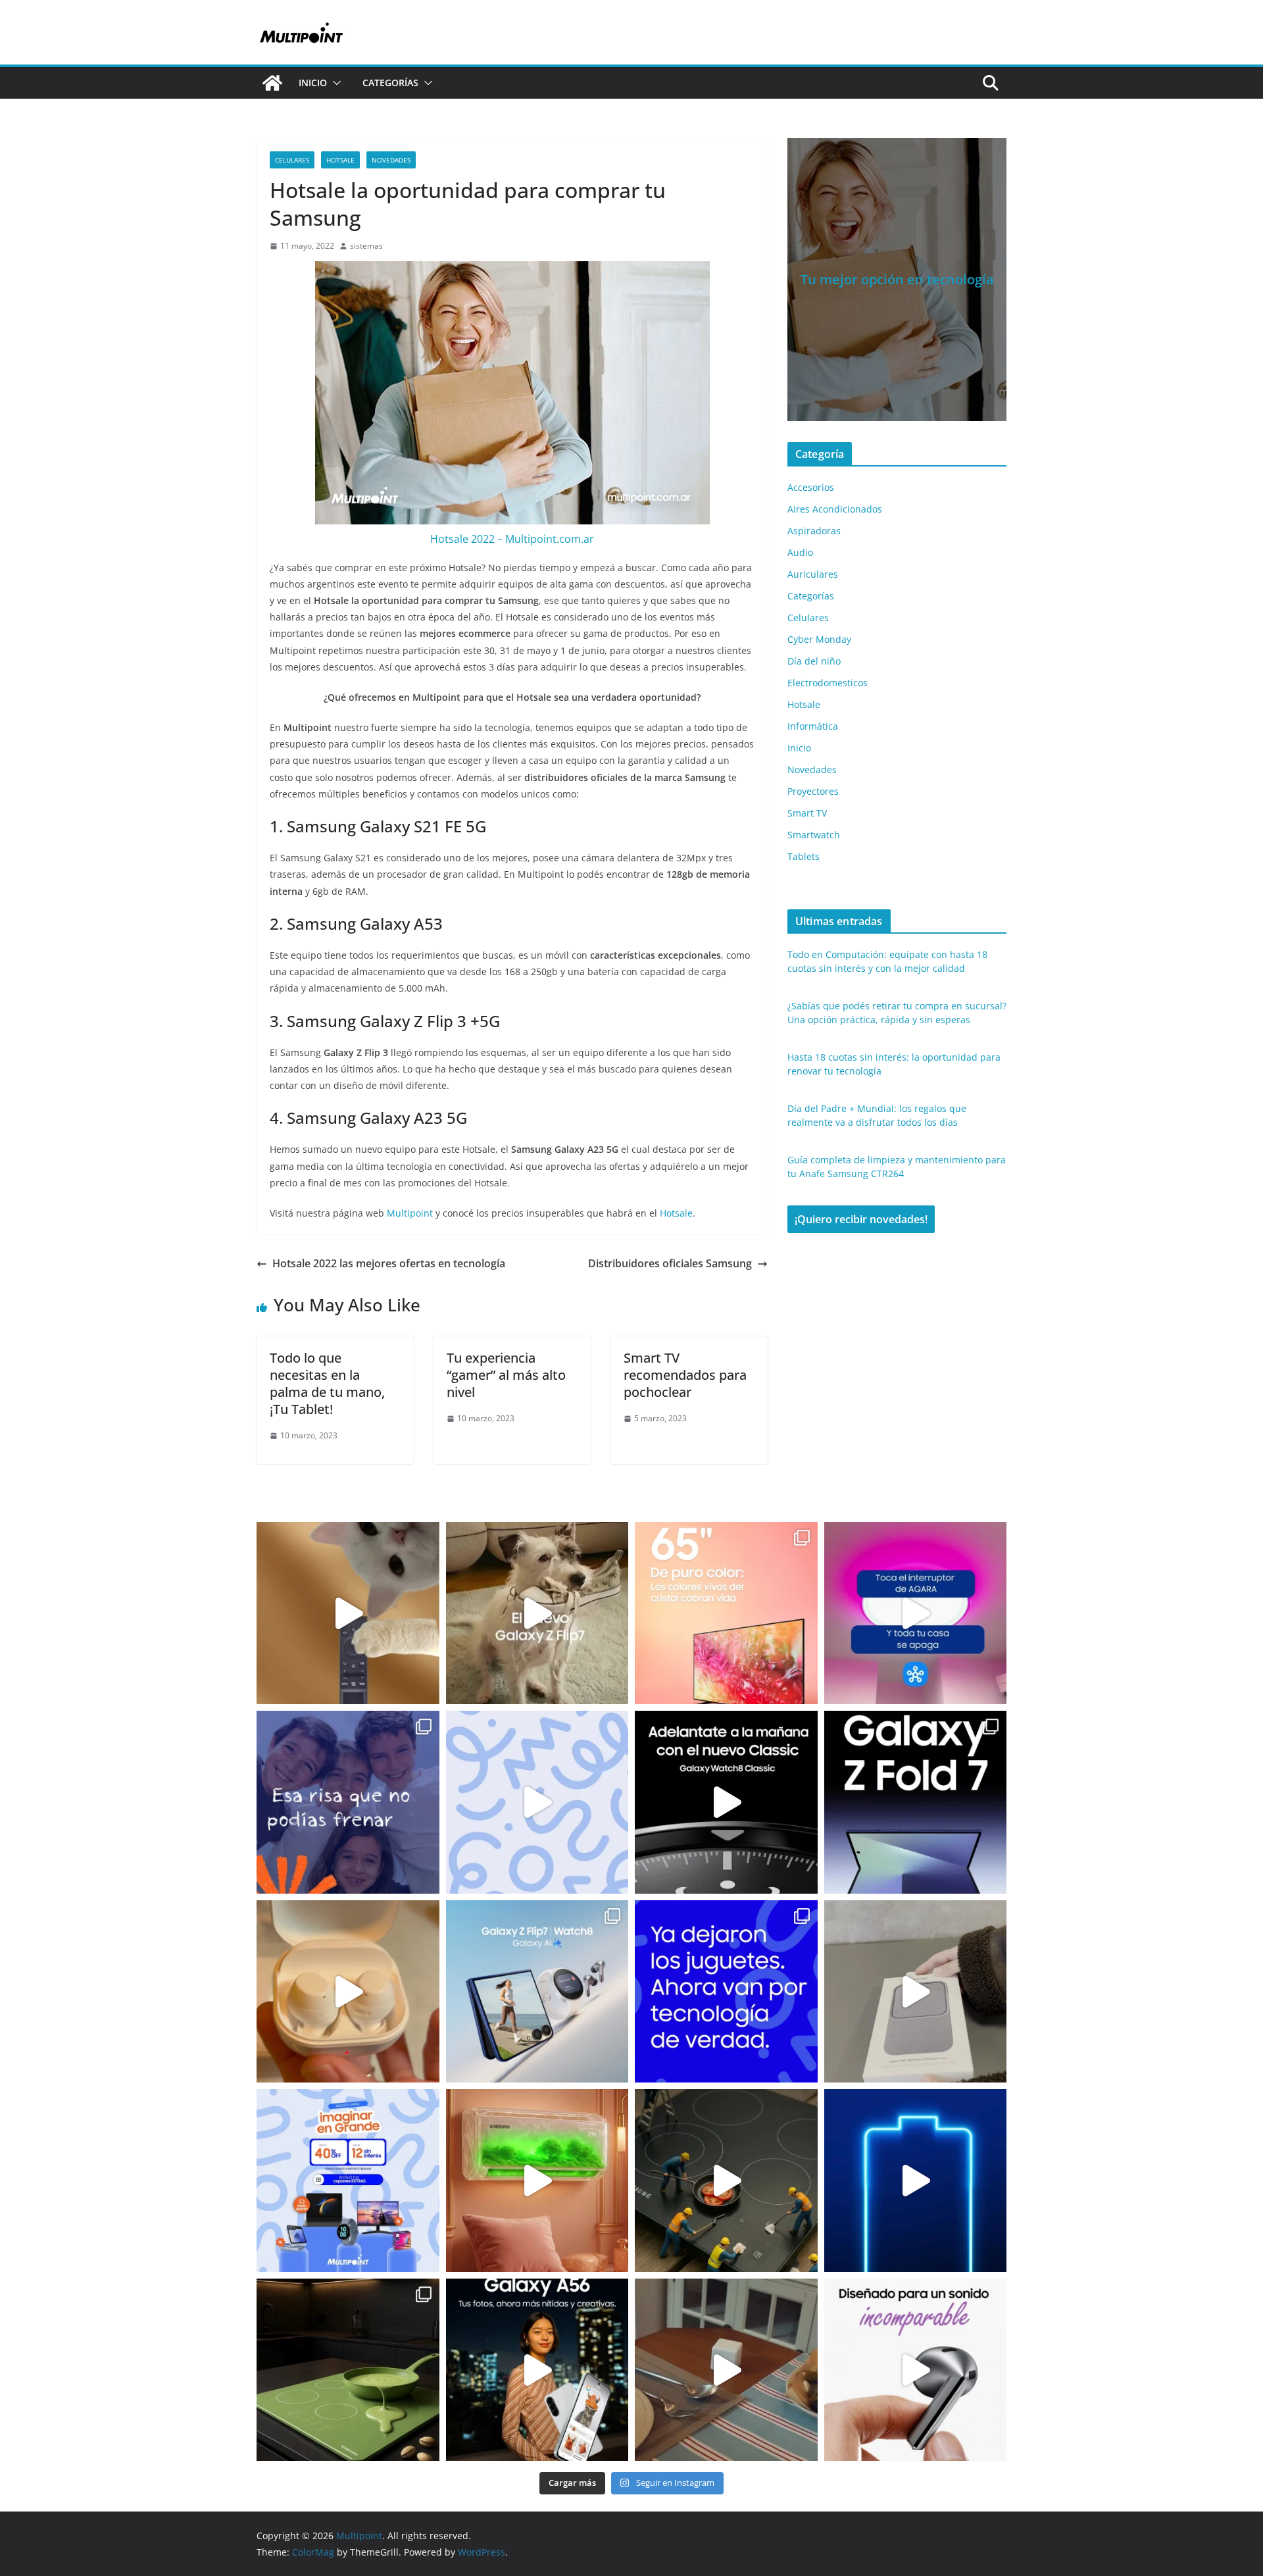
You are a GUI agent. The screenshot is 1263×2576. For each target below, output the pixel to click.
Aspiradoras (814, 531)
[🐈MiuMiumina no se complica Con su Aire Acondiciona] (537, 2181)
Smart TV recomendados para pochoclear (685, 1375)
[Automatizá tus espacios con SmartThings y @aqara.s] (726, 2370)
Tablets (804, 856)
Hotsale (340, 160)
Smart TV (807, 813)
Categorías (390, 83)
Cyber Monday (819, 639)
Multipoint (410, 1213)
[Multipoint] (272, 83)
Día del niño (814, 661)
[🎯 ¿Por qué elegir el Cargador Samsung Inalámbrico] (916, 1992)
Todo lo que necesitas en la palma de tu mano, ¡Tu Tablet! (327, 1383)
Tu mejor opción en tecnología (897, 279)
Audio (800, 552)
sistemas (366, 246)
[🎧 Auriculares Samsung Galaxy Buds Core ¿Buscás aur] (348, 1992)
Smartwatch (814, 835)
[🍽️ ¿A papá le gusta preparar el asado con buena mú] (916, 2370)
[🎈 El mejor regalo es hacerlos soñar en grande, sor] (348, 2181)
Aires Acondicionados (835, 509)
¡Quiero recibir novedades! (861, 1219)
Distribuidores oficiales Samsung (670, 1263)
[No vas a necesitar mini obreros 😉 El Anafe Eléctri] (726, 2181)
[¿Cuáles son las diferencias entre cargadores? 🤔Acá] (916, 2181)
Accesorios (811, 487)
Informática (813, 726)
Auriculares (813, 574)
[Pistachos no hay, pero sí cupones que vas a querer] (348, 2370)
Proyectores (813, 791)
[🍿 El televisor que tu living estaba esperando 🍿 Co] (726, 1613)
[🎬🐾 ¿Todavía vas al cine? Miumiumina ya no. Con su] (348, 1613)
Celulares (292, 160)
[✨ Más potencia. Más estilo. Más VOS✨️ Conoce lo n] (537, 1992)
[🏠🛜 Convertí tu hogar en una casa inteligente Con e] (916, 1613)
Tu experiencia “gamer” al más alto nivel (506, 1375)
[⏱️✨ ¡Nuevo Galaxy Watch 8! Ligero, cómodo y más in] (726, 1802)
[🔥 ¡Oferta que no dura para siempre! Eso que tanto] (537, 1802)
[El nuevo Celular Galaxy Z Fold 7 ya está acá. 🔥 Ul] (916, 1802)
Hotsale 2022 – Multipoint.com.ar (512, 539)
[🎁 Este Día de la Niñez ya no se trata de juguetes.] (726, 1992)
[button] (334, 83)
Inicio (313, 83)
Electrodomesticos (828, 683)
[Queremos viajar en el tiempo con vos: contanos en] (348, 1802)
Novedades (391, 160)
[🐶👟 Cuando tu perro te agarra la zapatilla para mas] (537, 1613)
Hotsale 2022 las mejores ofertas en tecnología (389, 1263)
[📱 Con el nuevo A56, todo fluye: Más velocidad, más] (537, 2370)
